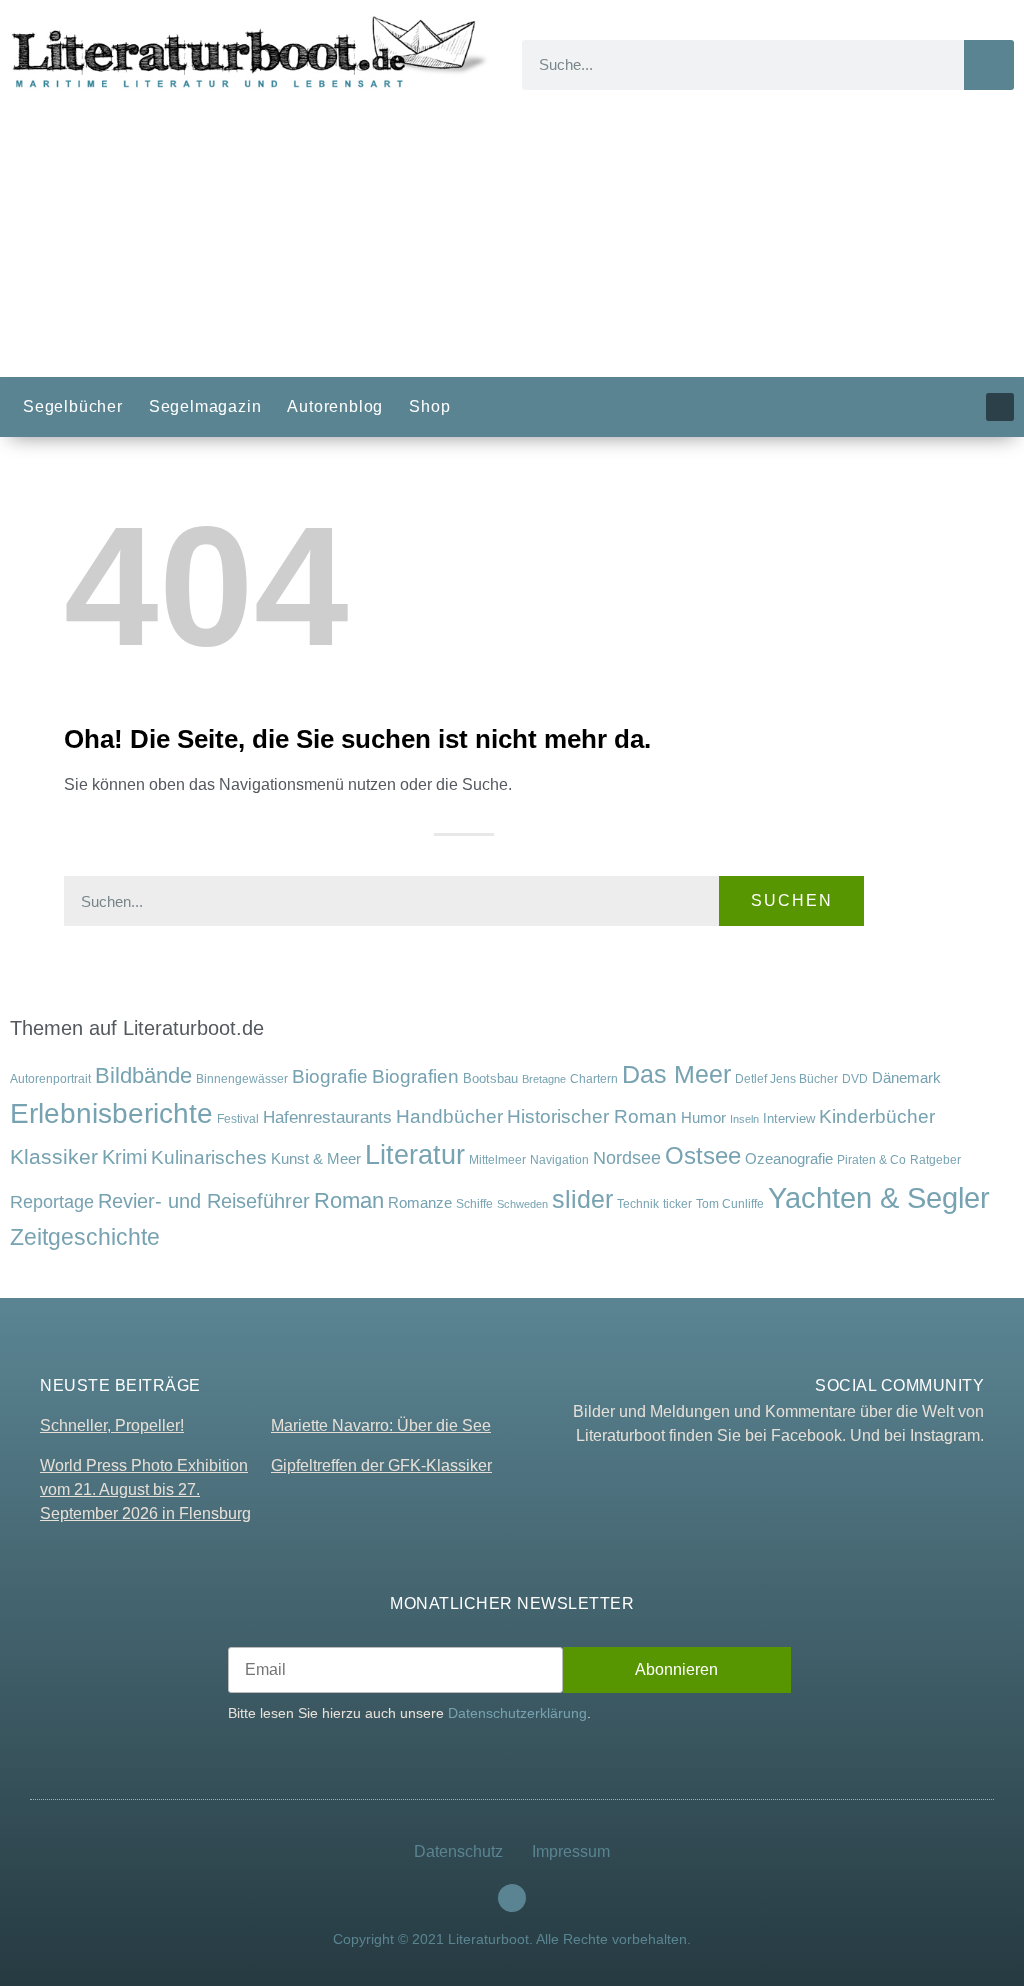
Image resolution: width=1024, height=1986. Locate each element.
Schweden (522, 1204)
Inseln (744, 1119)
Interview (789, 1118)
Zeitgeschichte (85, 1237)
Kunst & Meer (316, 1159)
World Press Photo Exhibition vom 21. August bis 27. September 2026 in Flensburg (145, 1489)
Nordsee (627, 1158)
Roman (349, 1200)
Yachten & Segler (879, 1197)
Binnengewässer (242, 1078)
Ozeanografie (789, 1159)
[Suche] (989, 65)
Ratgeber (935, 1160)
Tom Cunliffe (730, 1203)
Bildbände (143, 1076)
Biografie (330, 1076)
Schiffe (474, 1204)
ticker (677, 1203)
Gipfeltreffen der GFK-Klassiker (381, 1465)
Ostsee (703, 1155)
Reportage (52, 1201)
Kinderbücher (877, 1116)
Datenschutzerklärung (517, 1713)
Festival (238, 1118)
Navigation (559, 1159)
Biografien (415, 1076)
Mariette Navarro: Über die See (381, 1425)
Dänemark (906, 1078)
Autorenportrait (50, 1078)
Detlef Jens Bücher (786, 1079)
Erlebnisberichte (111, 1113)
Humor (703, 1118)
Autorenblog (335, 406)
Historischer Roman (592, 1116)
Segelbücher (73, 406)
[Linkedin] (1000, 407)
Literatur (415, 1154)
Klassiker (54, 1156)
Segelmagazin (205, 406)
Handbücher (449, 1116)
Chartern (594, 1078)
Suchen (792, 900)
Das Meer (676, 1074)
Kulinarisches (209, 1157)
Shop (429, 406)
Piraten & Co (871, 1160)
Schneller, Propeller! (112, 1425)
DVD (855, 1078)
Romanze (420, 1202)
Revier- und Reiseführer (204, 1201)
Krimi (124, 1157)
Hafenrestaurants (327, 1117)
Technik (638, 1204)
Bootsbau (490, 1078)
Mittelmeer (497, 1159)
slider (582, 1199)
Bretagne (544, 1079)
